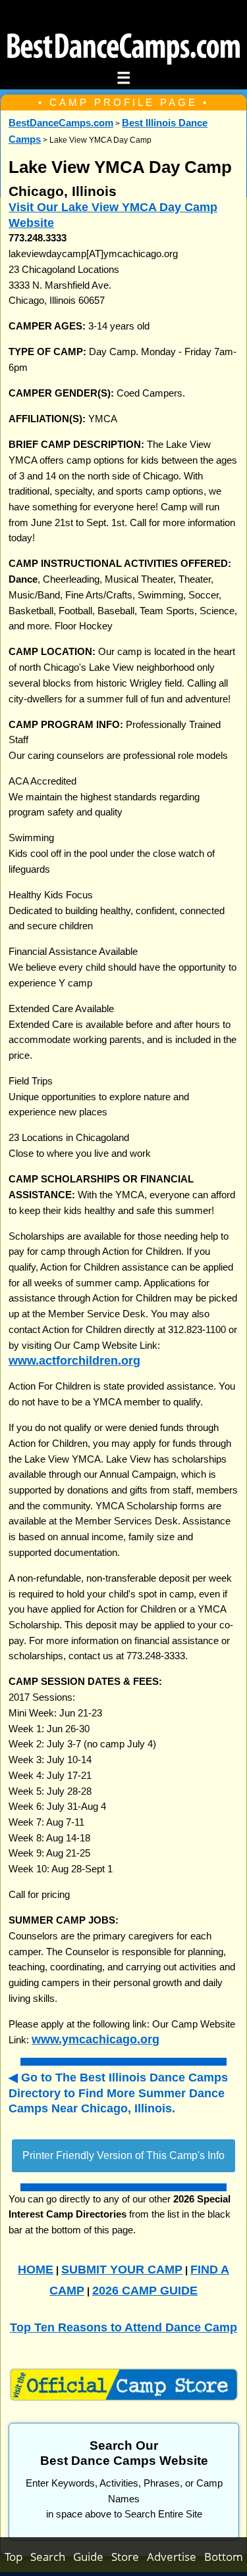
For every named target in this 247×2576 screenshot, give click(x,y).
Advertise (176, 2557)
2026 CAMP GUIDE (145, 2290)
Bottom (224, 2557)
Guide (92, 2557)
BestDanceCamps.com (61, 123)
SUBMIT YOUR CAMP (122, 2269)
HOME (36, 2269)
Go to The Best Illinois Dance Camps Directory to (118, 2093)
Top (17, 2557)
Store (129, 2557)
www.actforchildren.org (74, 1360)
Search (52, 2557)
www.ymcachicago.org (96, 2039)
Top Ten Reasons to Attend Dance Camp (123, 2327)
